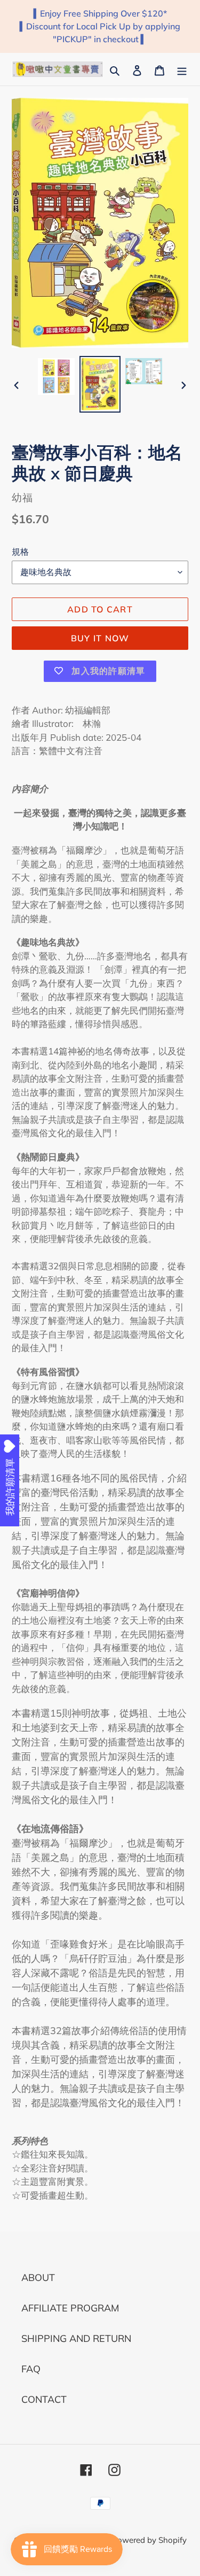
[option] (57, 377)
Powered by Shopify (149, 2540)
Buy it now (100, 638)
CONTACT (44, 2399)
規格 (20, 552)
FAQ (31, 2369)
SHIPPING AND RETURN (76, 2338)
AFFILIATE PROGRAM (70, 2308)
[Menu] (182, 69)
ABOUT (38, 2278)
